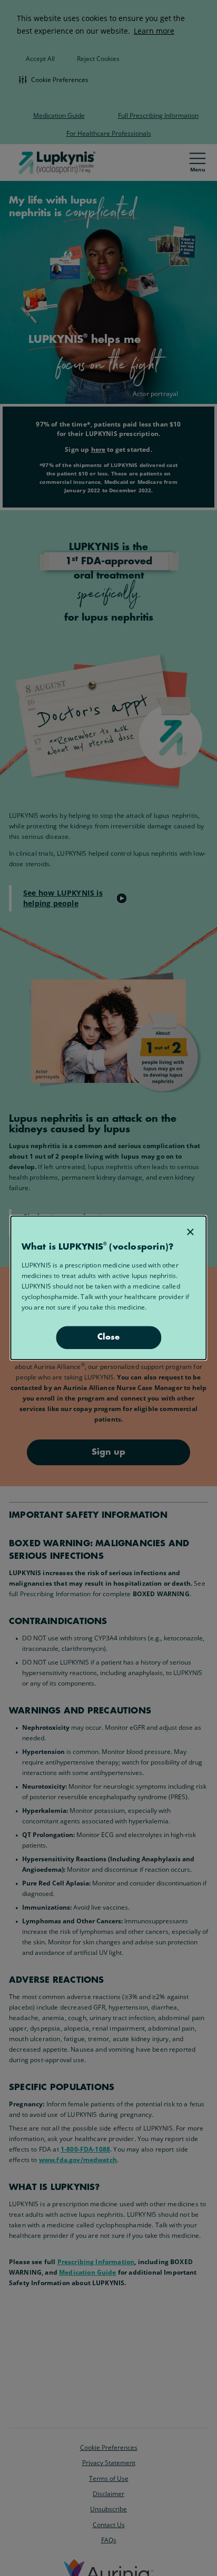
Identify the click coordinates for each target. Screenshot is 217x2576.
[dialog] (109, 1288)
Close (108, 1338)
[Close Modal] (190, 1232)
